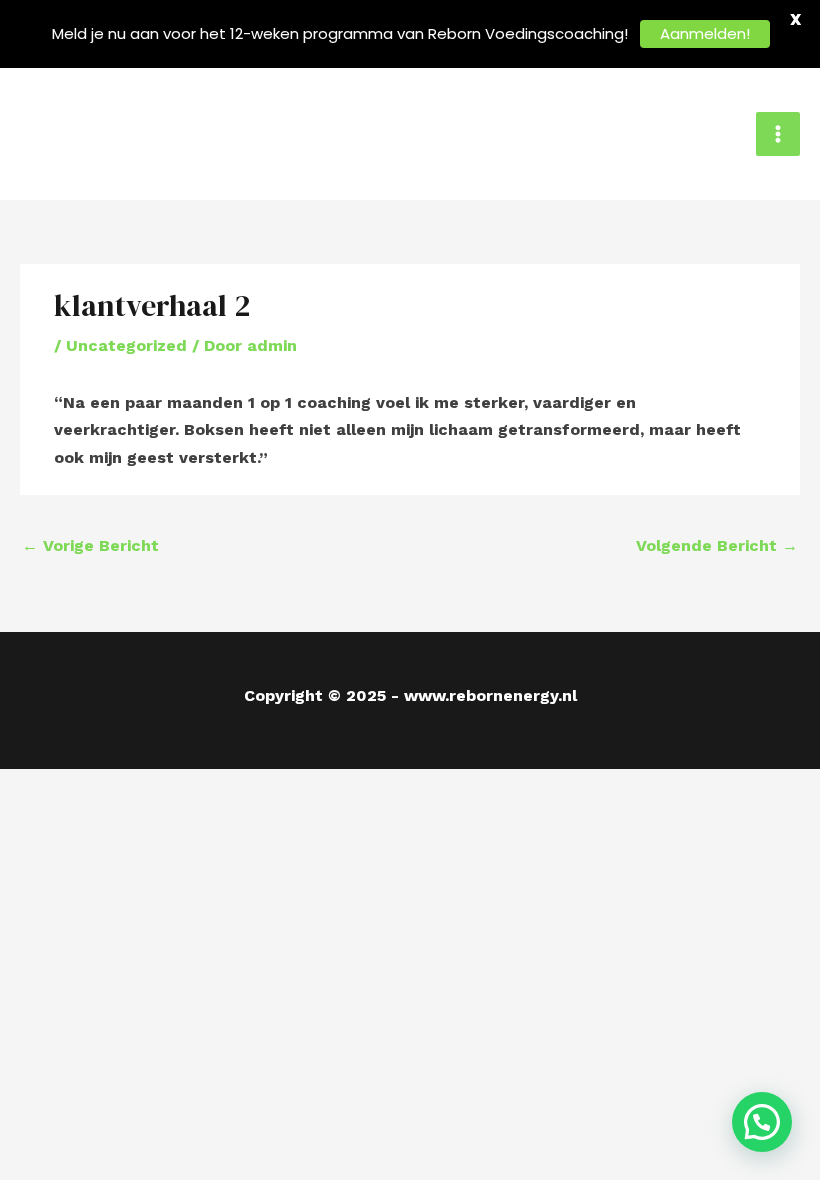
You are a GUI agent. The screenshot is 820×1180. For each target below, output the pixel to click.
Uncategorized (126, 345)
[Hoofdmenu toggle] (778, 134)
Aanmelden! (705, 33)
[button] (762, 1122)
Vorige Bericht (90, 545)
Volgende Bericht (717, 545)
